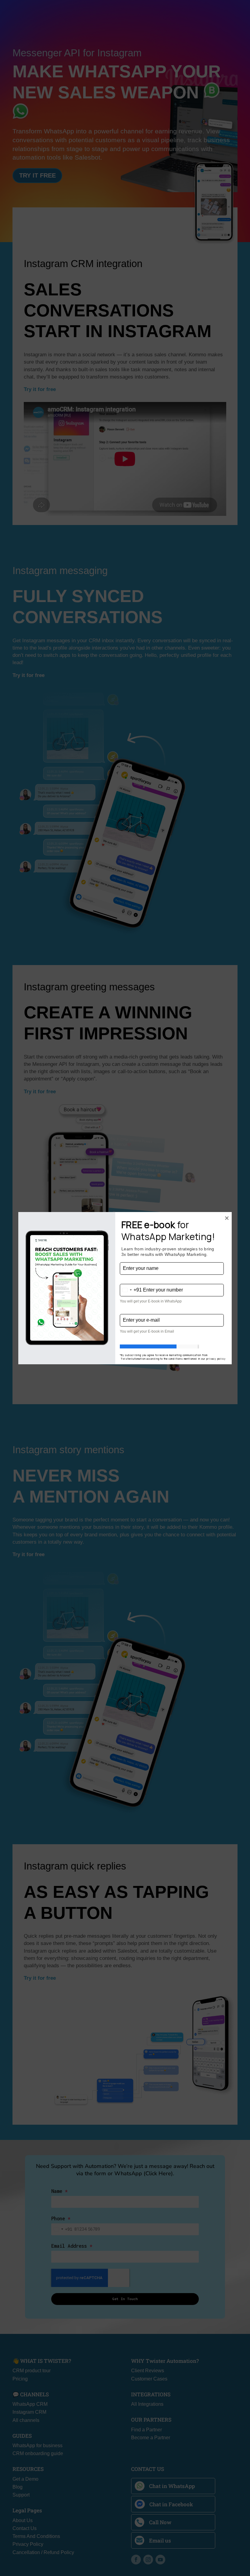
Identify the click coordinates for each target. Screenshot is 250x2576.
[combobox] (131, 1290)
